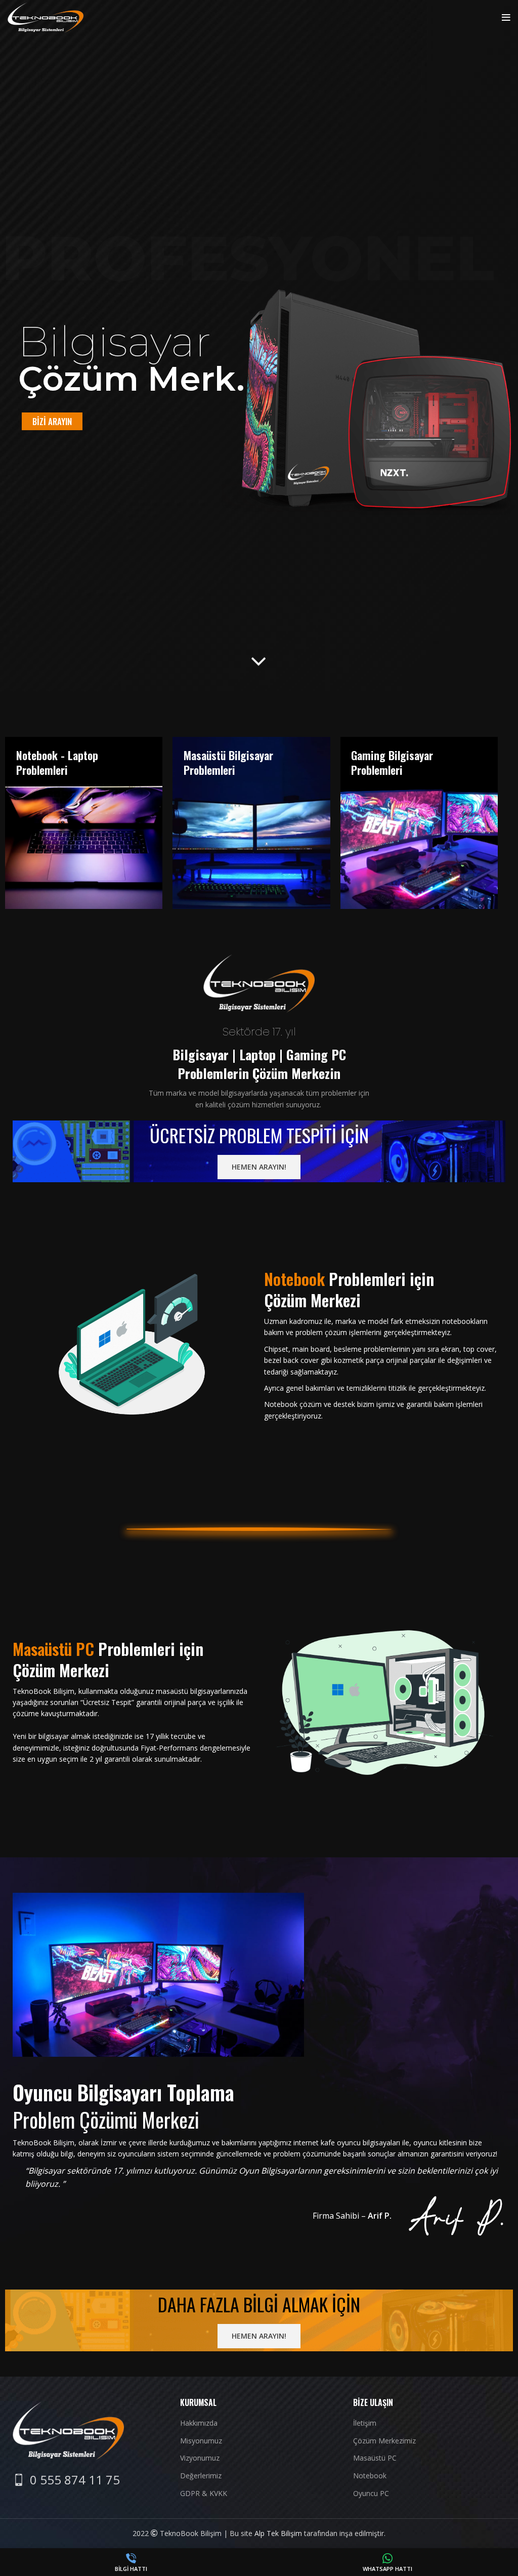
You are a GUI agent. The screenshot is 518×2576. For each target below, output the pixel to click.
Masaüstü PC (375, 2458)
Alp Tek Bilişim (278, 2533)
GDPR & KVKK (204, 2493)
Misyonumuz (201, 2441)
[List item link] (66, 2480)
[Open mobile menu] (506, 18)
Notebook (370, 2476)
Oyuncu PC (371, 2493)
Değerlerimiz (201, 2476)
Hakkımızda (199, 2423)
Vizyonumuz (200, 2458)
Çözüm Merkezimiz (384, 2441)
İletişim (365, 2423)
